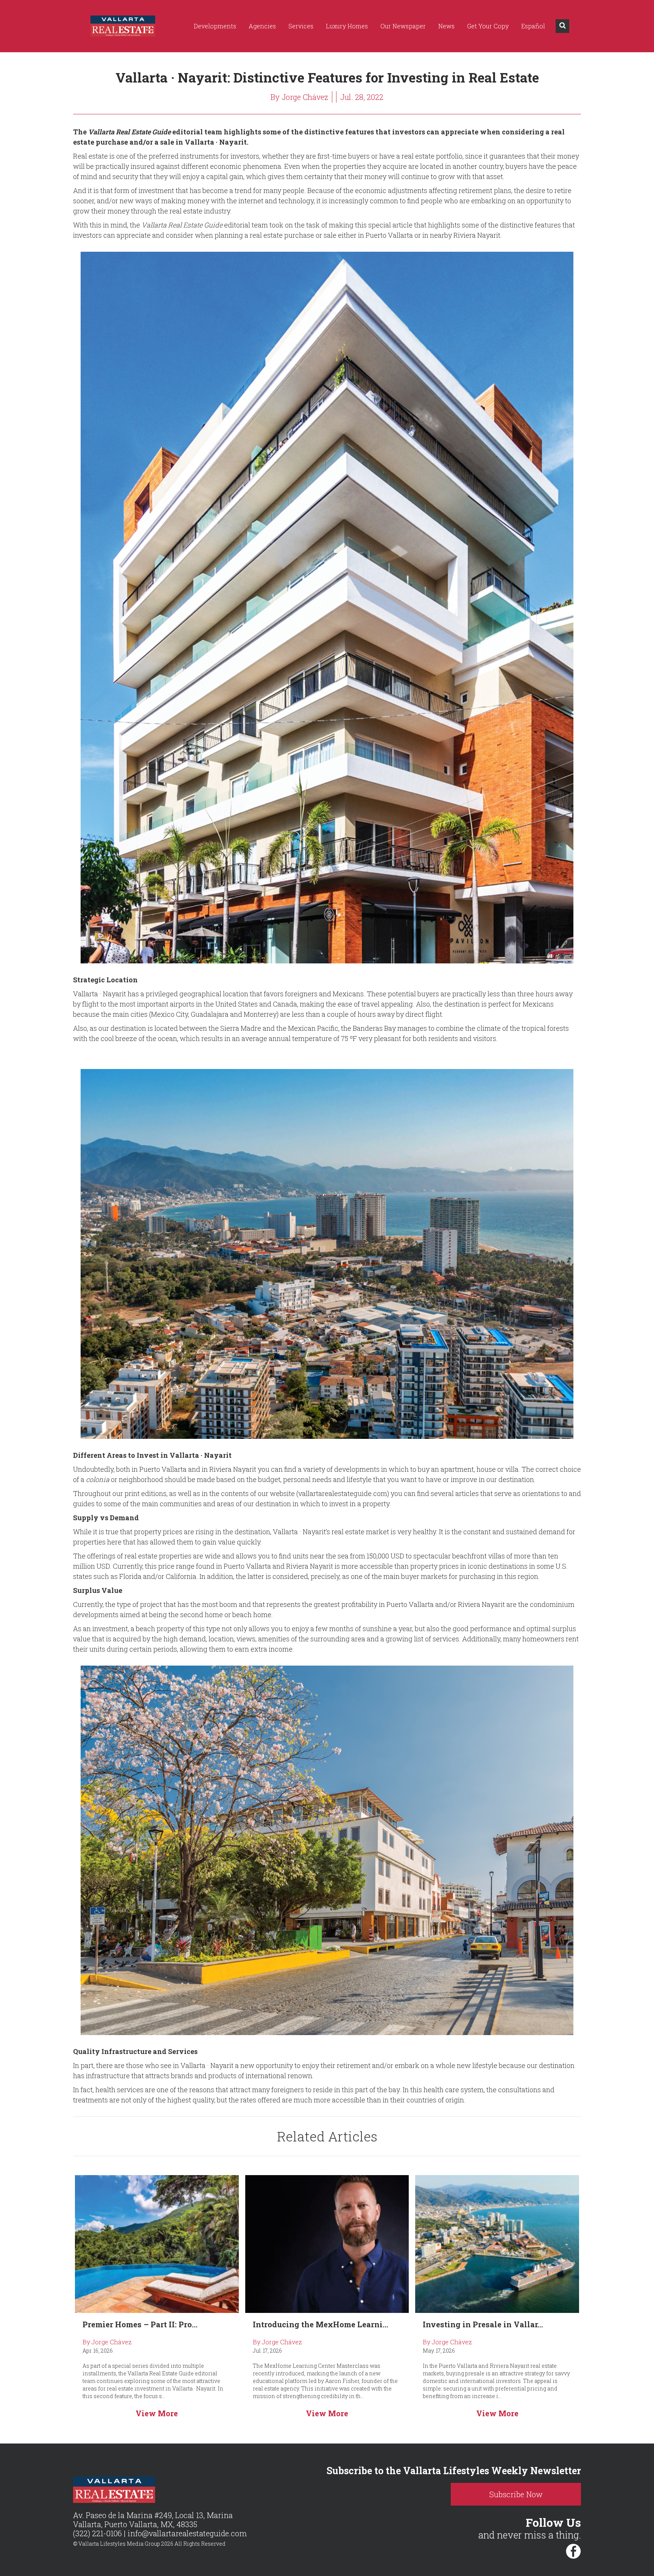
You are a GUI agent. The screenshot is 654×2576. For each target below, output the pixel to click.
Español (533, 26)
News (446, 26)
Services (301, 26)
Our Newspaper (403, 26)
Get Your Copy (488, 26)
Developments (215, 26)
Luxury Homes (347, 26)
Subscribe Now (516, 2494)
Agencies (262, 26)
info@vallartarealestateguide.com (187, 2533)
